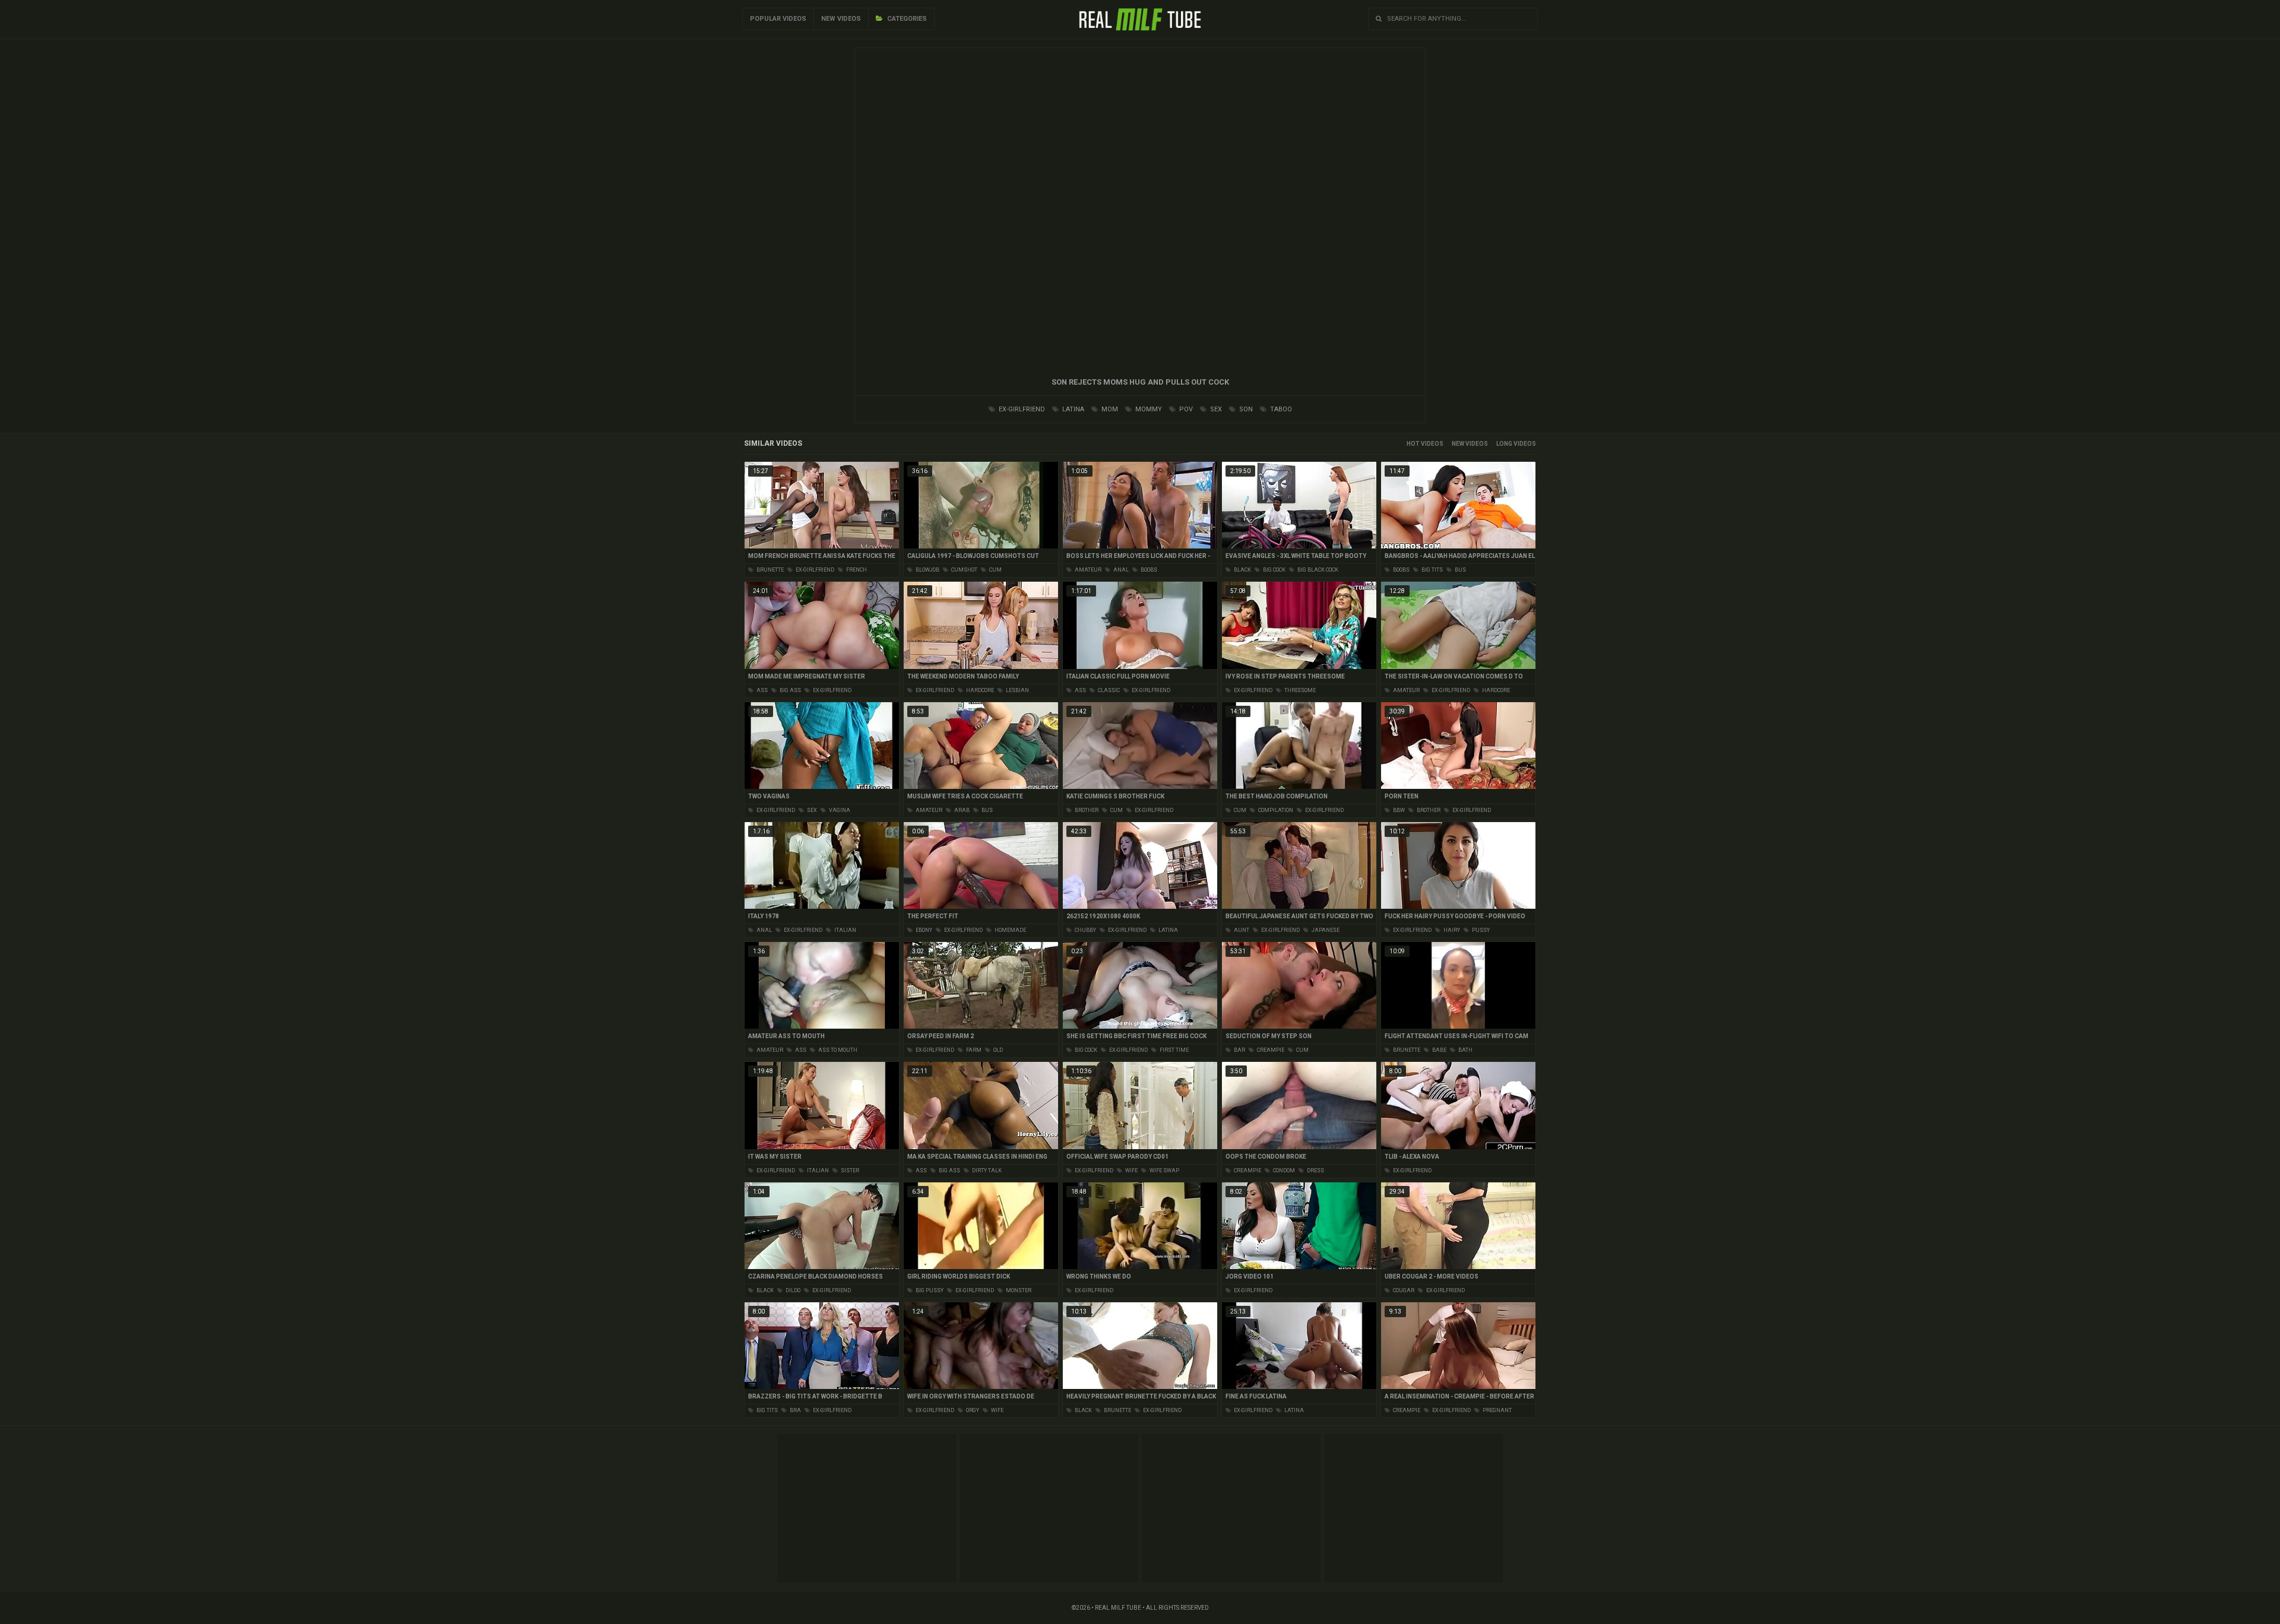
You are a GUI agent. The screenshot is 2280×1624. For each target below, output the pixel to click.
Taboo (1280, 409)
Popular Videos (778, 19)
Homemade (1010, 930)
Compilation (1275, 810)
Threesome (1299, 690)
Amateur (1087, 570)
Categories (906, 19)
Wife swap (1164, 1171)
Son (1245, 409)
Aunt (1241, 930)
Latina (1072, 409)
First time (1174, 1050)
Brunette (769, 570)
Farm (973, 1050)
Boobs (1148, 570)
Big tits (1432, 570)
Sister (849, 1171)
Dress (1315, 1171)
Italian (845, 930)
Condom (1283, 1171)
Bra (795, 1410)
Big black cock (1317, 570)
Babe (1439, 1050)
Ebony (923, 930)
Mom (1109, 409)
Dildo (792, 1290)
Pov (1185, 409)
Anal (1120, 570)
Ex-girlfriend (1021, 409)
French (856, 570)
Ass (761, 690)
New (1458, 444)
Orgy (972, 1410)
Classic (1108, 690)
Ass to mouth (837, 1050)
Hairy (1451, 930)
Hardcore (979, 690)
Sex (1215, 409)
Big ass (790, 690)
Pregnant (1497, 1410)
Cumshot (964, 570)
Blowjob (927, 570)
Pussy (1480, 930)
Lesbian (1017, 690)
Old (997, 1050)
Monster (1018, 1290)
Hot (1413, 444)
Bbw (1398, 810)
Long (1504, 444)
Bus (1460, 570)
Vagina (839, 810)
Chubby (1085, 930)
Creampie (1270, 1050)
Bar (1239, 1050)
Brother (1086, 810)
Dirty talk (986, 1171)
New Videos (841, 19)
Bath (1465, 1050)
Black (1242, 570)
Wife (1131, 1171)
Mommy (1148, 409)
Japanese (1325, 930)
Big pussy (929, 1290)
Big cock (1274, 570)
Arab (961, 810)
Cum (995, 570)
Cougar (1403, 1290)
